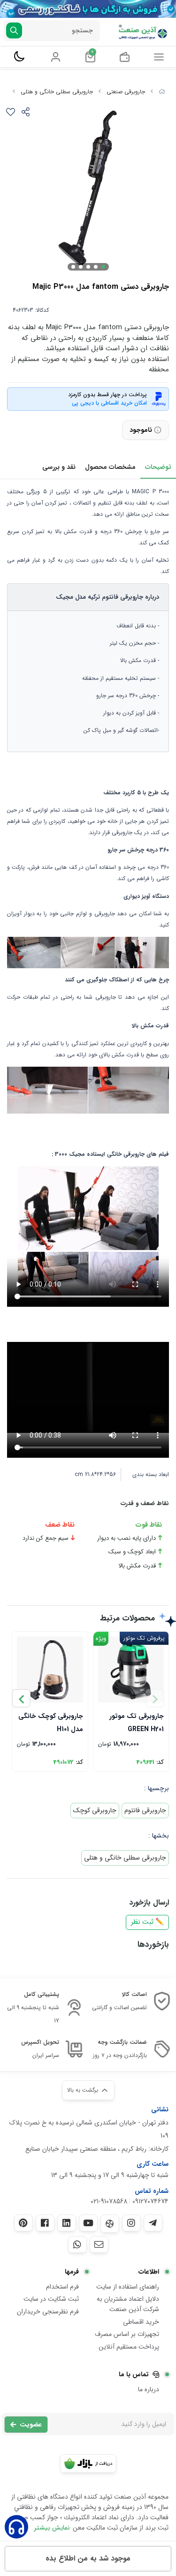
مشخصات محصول (110, 467)
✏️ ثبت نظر (147, 1922)
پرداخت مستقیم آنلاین (129, 2347)
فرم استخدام (62, 2287)
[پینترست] (23, 2223)
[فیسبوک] (45, 2223)
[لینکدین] (67, 2223)
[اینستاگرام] (131, 2223)
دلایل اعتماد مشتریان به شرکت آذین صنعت (128, 2304)
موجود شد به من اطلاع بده (88, 2558)
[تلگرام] (153, 2223)
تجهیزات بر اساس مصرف (127, 2334)
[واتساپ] (77, 2245)
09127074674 (150, 2201)
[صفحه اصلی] (162, 92)
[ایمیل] (99, 2245)
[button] (21, 1698)
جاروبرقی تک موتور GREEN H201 (137, 1722)
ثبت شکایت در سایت (51, 2299)
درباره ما (149, 2389)
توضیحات (158, 467)
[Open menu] (159, 57)
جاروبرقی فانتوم (145, 1810)
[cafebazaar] (88, 2463)
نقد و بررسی (59, 467)
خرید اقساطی (141, 2322)
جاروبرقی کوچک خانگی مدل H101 (51, 1722)
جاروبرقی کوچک (95, 1810)
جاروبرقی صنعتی (126, 92)
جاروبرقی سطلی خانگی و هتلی (57, 92)
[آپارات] (110, 2224)
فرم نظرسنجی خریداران (48, 2312)
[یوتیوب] (88, 2223)
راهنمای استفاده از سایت (128, 2287)
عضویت (31, 2425)
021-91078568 (109, 2201)
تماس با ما (134, 2374)
